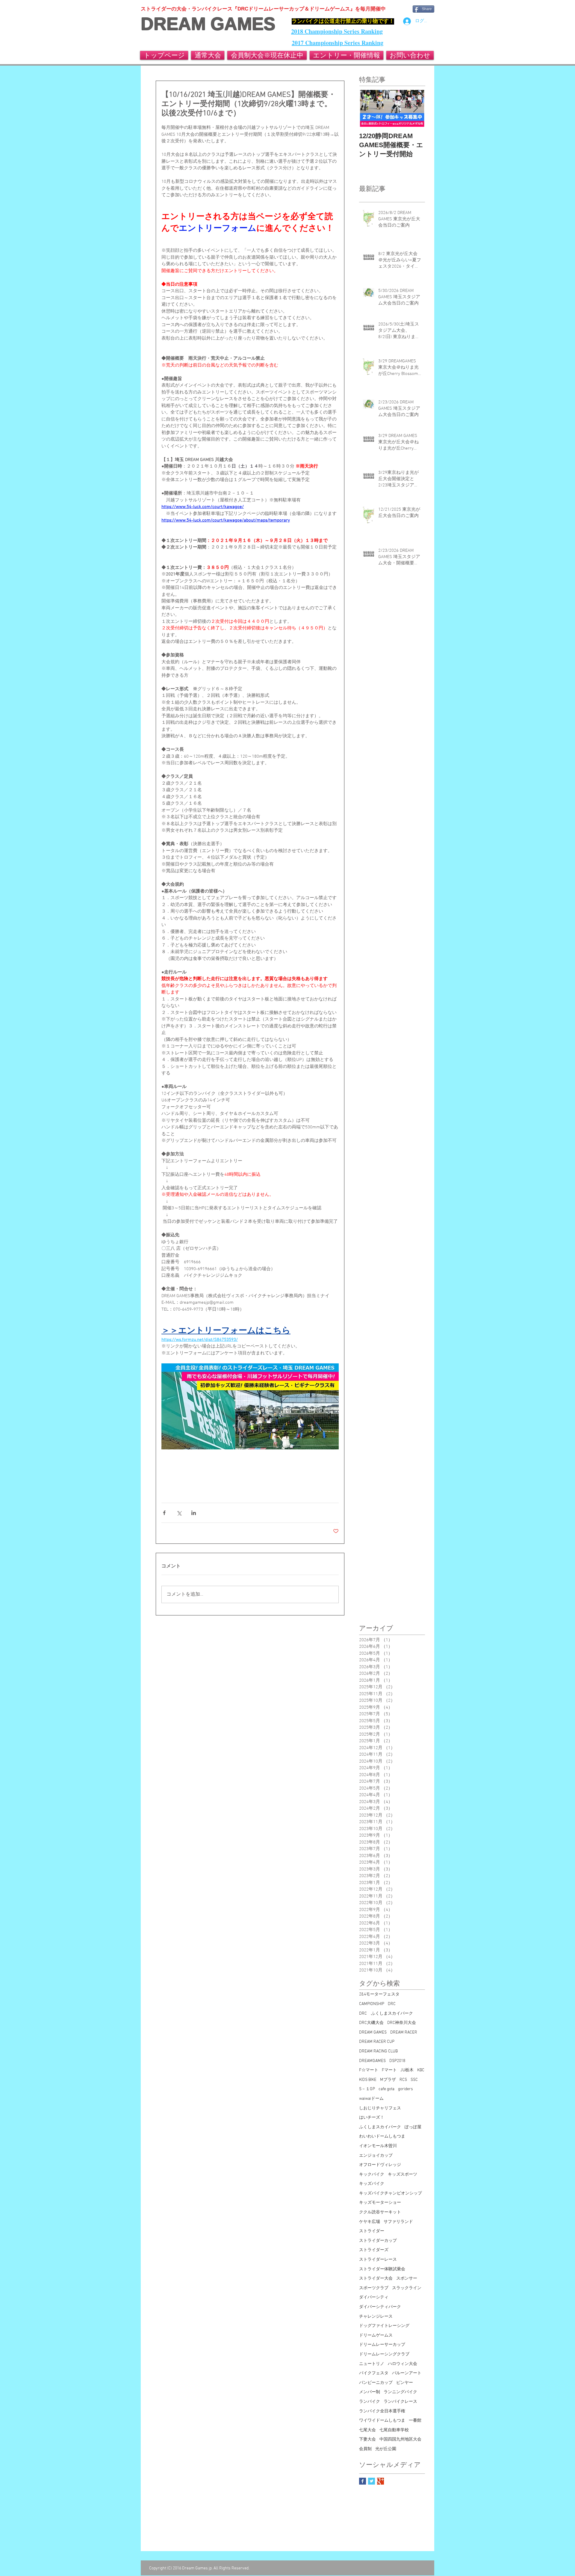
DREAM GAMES (208, 24)
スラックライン (407, 2288)
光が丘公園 (386, 2449)
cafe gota (386, 2089)
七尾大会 (367, 2430)
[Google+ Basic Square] (380, 2481)
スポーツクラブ (374, 2288)
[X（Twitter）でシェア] (179, 1513)
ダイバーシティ (374, 2297)
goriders (405, 2089)
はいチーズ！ (372, 2118)
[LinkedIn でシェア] (194, 1513)
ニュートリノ (372, 2364)
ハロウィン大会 (402, 2364)
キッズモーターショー (380, 2203)
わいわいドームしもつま (382, 2136)
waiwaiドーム (371, 2099)
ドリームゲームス (376, 2335)
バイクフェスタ (374, 2373)
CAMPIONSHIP (372, 2004)
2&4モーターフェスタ (379, 1994)
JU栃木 (407, 2070)
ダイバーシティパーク (380, 2307)
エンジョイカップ (376, 2156)
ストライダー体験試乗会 (382, 2269)
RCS (403, 2080)
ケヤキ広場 (370, 2222)
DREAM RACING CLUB (378, 2051)
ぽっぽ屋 (413, 2127)
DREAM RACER (404, 2032)
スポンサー (407, 2279)
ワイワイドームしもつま (382, 2421)
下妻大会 (367, 2439)
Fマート (389, 2070)
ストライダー (372, 2231)
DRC (392, 2004)
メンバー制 (370, 2392)
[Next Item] (415, 108)
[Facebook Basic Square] (363, 2481)
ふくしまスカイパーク (380, 2127)
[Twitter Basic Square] (372, 2481)
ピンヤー (405, 2383)
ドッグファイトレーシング (384, 2326)
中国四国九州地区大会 (400, 2439)
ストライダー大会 (376, 2279)
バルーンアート (407, 2373)
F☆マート (369, 2070)
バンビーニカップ (376, 2383)
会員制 (365, 2449)
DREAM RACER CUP (377, 2042)
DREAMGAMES (372, 2061)
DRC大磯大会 (371, 2023)
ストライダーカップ (378, 2241)
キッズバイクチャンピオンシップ (391, 2193)
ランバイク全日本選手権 (382, 2411)
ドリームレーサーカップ (382, 2345)
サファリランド (398, 2222)
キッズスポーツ (402, 2175)
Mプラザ (388, 2080)
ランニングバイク (400, 2392)
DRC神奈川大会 (402, 2023)
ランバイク (370, 2402)
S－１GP (367, 2089)
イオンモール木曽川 (378, 2146)
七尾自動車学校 (394, 2430)
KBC (421, 2070)
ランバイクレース (400, 2402)
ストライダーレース (378, 2260)
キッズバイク (372, 2184)
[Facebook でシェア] (164, 1513)
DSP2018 (397, 2061)
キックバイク (372, 2175)
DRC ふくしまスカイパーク (386, 2014)
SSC (414, 2080)
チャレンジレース (376, 2317)
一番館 (415, 2421)
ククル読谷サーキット (380, 2212)
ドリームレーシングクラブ (384, 2354)
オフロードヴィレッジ (380, 2165)
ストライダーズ (374, 2250)
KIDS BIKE (368, 2080)
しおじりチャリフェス (380, 2108)
